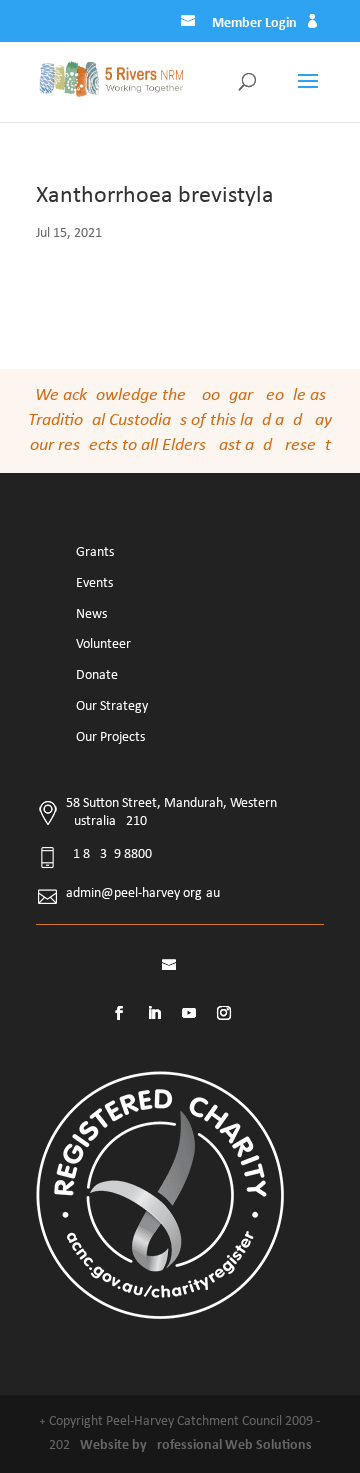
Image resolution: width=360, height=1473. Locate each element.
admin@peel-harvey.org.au (143, 893)
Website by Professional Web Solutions (196, 1445)
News (91, 614)
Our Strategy (112, 706)
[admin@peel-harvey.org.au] (190, 24)
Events (94, 583)
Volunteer (103, 644)
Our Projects (110, 737)
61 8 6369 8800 (109, 854)
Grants (95, 552)
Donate (97, 675)
